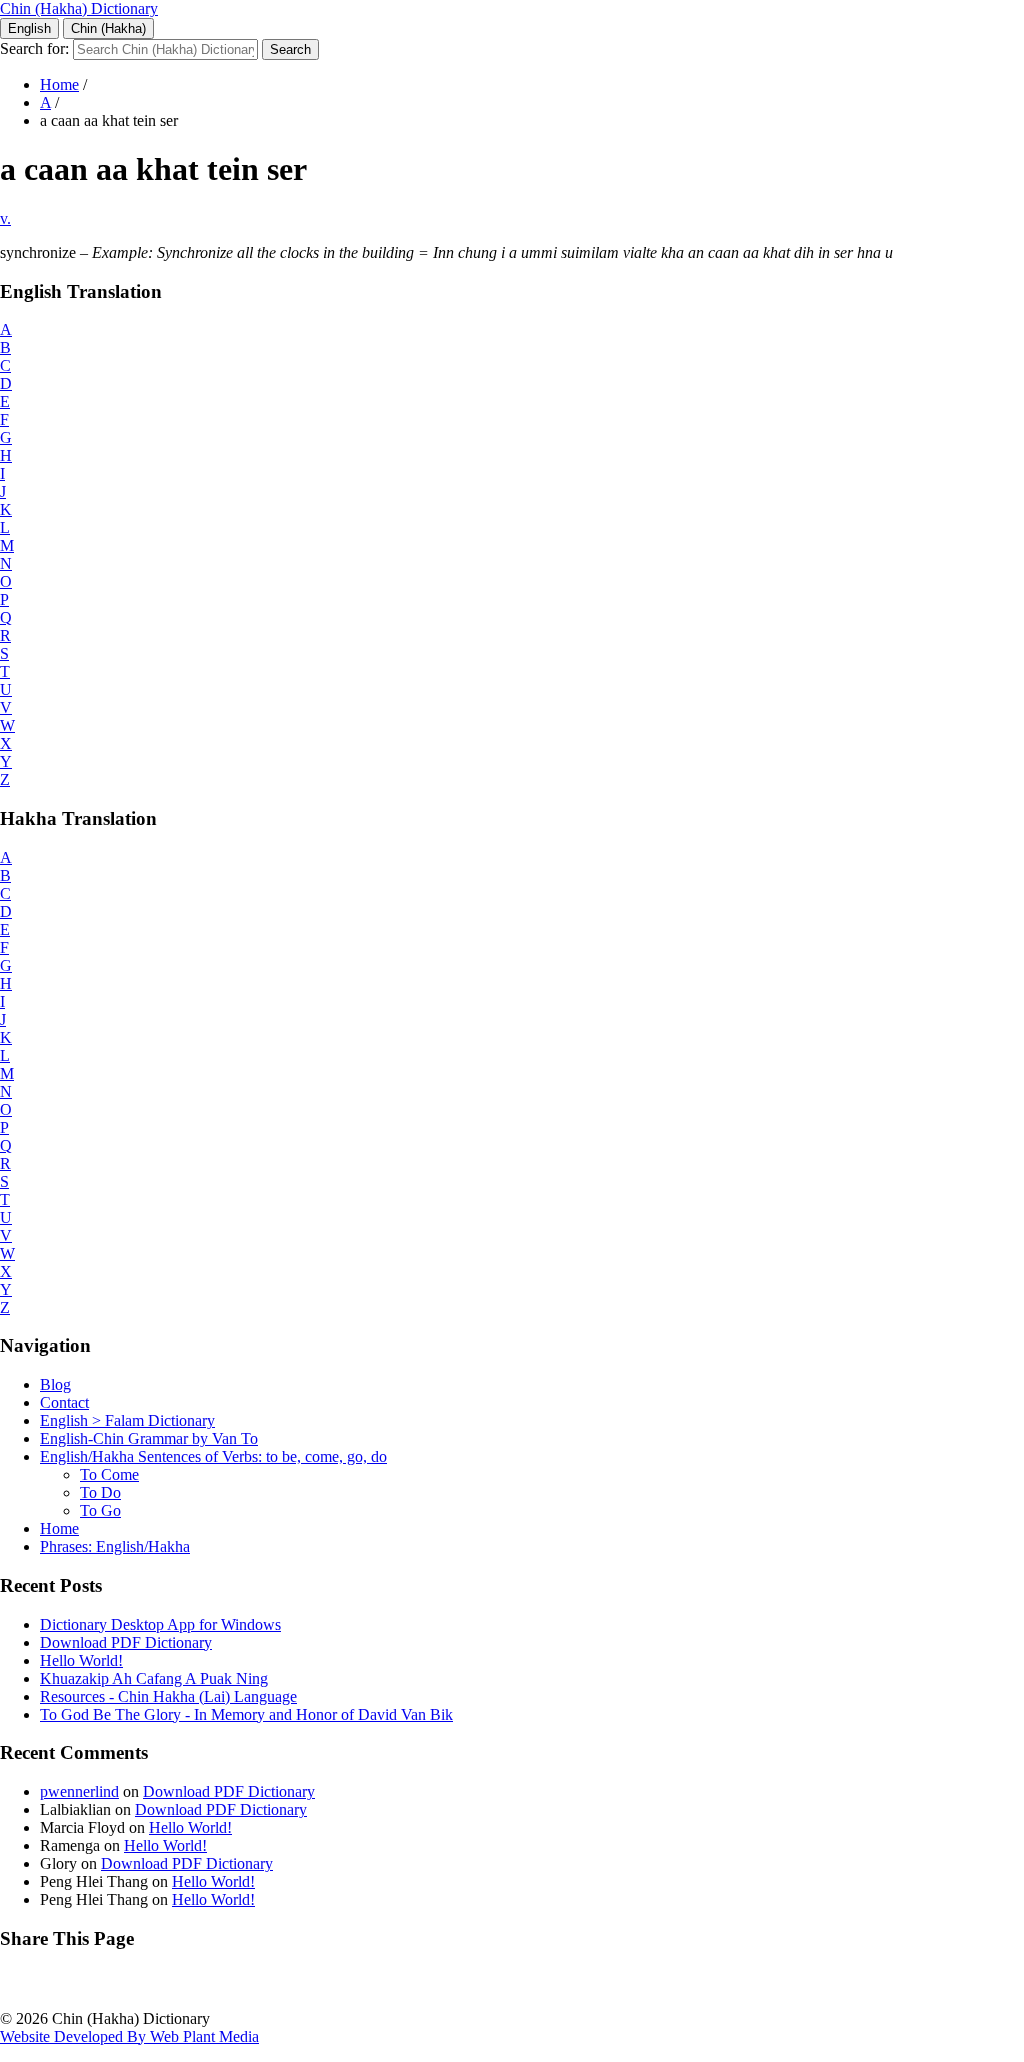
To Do (100, 1492)
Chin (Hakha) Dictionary (79, 8)
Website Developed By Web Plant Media (129, 2036)
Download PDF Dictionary (126, 1642)
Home (59, 84)
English (29, 28)
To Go (100, 1510)
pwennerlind (79, 1791)
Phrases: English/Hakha (115, 1546)
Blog (55, 1384)
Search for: (34, 48)
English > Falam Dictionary (127, 1420)
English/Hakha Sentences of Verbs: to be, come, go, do (213, 1456)
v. (5, 218)
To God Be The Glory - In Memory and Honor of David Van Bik (246, 1714)
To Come (109, 1474)
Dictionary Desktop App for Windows (160, 1624)
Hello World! (81, 1660)
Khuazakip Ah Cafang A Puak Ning (154, 1678)
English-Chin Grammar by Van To (149, 1438)
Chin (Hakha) (108, 28)
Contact (64, 1402)
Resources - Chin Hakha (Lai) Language (168, 1696)
